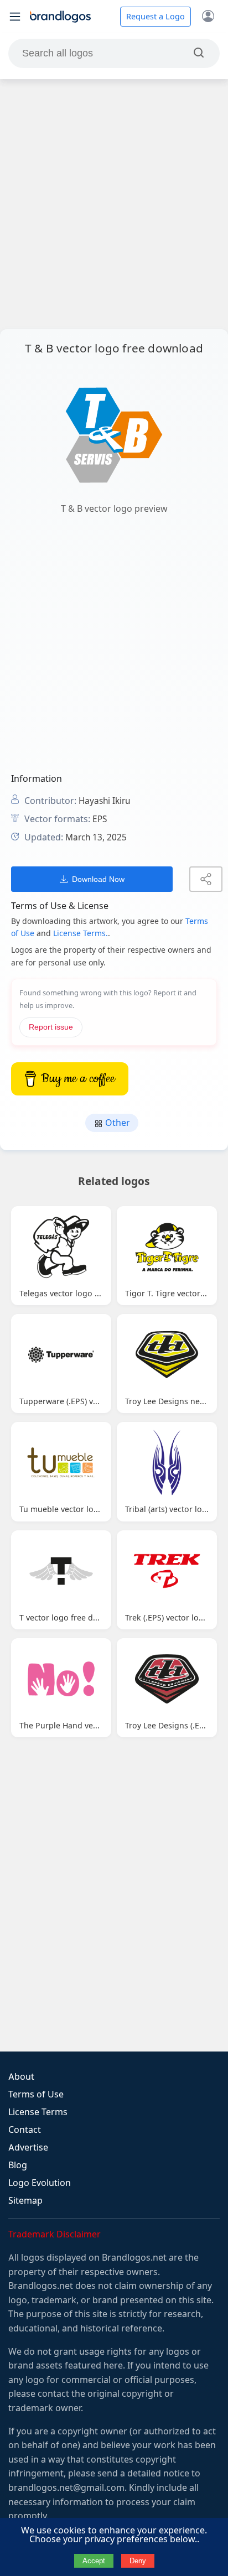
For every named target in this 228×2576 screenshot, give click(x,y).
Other (116, 1123)
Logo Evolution (40, 2183)
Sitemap (25, 2201)
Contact (25, 2130)
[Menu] (15, 17)
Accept (94, 2561)
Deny (138, 2561)
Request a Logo (156, 17)
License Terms (38, 2112)
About (21, 2077)
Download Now (98, 879)
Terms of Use (36, 2094)
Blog (18, 2165)
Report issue (51, 1027)
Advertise (28, 2147)
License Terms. (81, 933)
